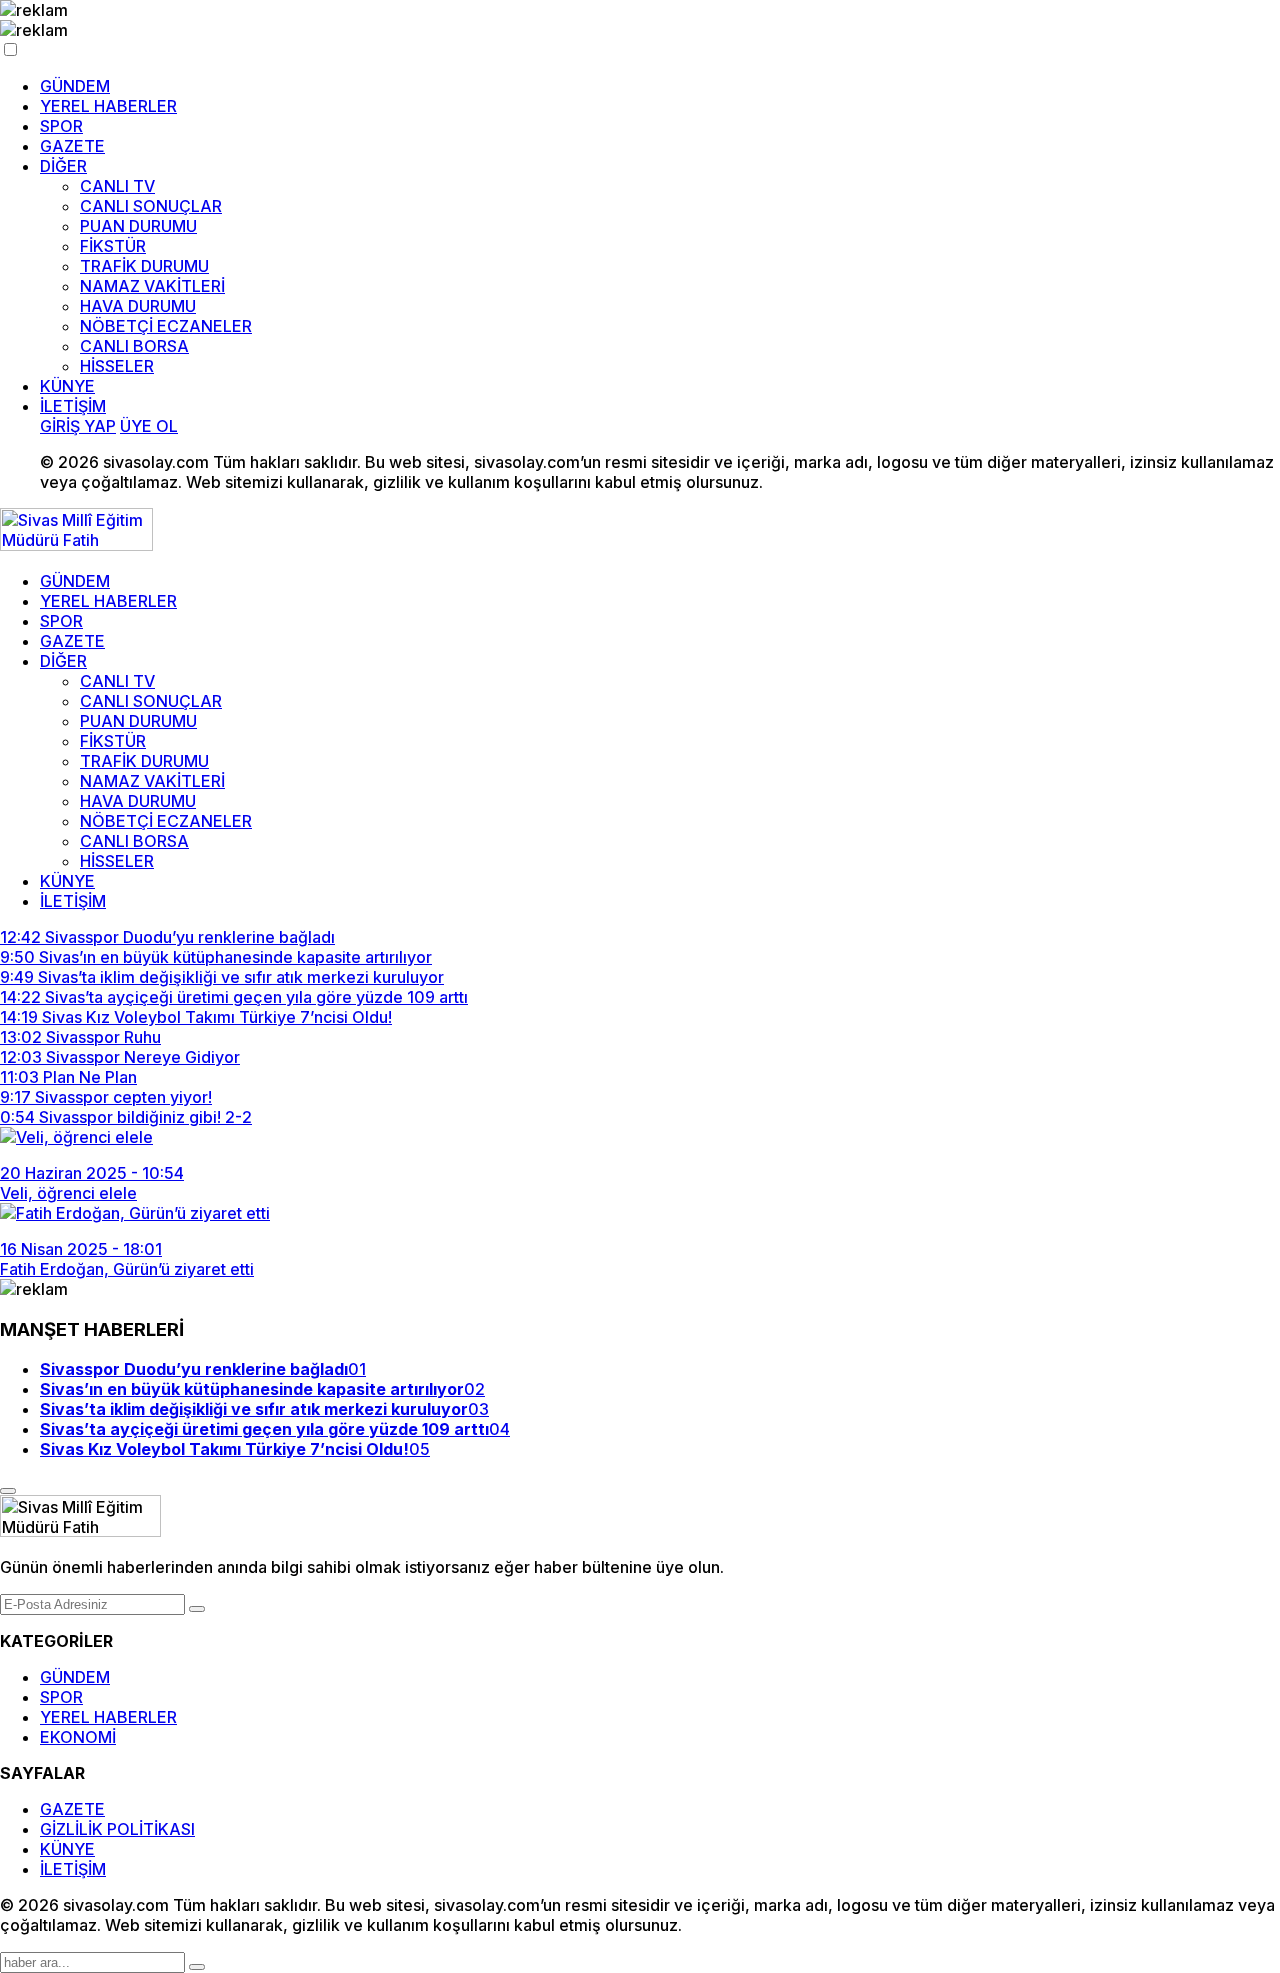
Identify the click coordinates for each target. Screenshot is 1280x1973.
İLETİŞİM (73, 406)
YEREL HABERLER (108, 106)
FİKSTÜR (113, 246)
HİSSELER (117, 366)
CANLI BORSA (134, 346)
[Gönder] (197, 1609)
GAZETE (72, 146)
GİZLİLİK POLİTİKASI (117, 1829)
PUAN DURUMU (138, 226)
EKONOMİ (78, 1737)
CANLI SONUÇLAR (151, 206)
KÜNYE (67, 386)
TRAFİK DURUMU (144, 266)
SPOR (61, 126)
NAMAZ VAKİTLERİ (152, 286)
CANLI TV (117, 186)
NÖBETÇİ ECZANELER (166, 326)
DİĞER (63, 166)
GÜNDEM (75, 86)
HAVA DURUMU (138, 306)
